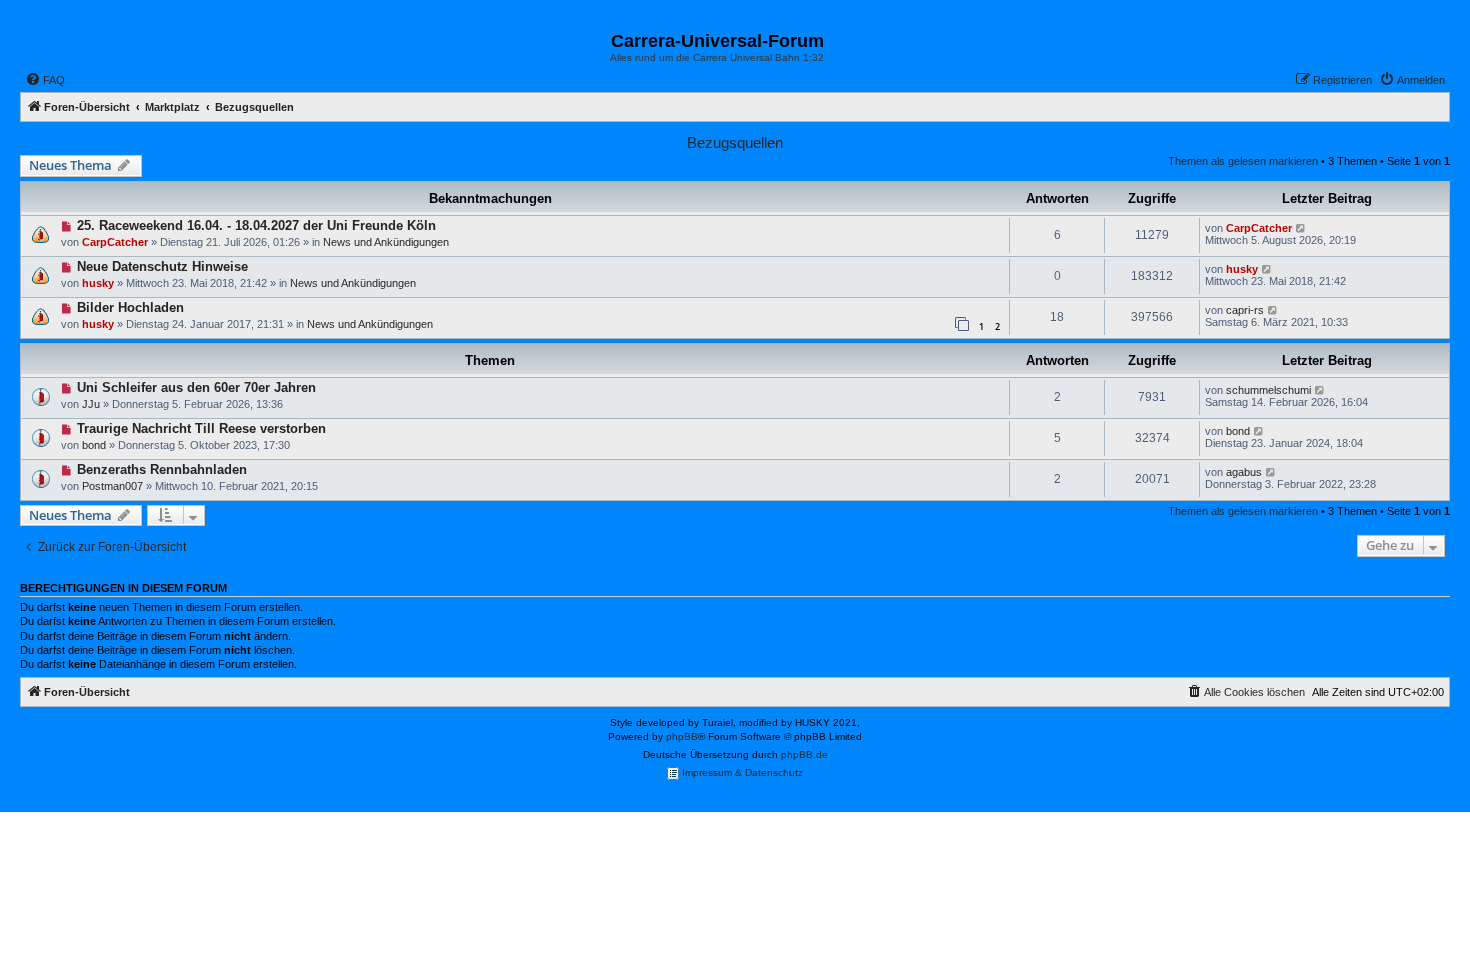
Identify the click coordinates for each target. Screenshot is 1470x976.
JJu (91, 404)
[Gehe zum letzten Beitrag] (1301, 228)
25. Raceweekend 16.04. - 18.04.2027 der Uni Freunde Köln (256, 225)
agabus (1244, 472)
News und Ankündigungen (386, 242)
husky (98, 283)
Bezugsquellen (735, 142)
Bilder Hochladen (130, 307)
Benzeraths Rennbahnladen (162, 469)
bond (94, 445)
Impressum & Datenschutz (741, 772)
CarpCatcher (115, 242)
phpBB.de (804, 754)
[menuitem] (45, 80)
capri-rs (1245, 310)
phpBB (682, 736)
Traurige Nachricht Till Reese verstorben (201, 428)
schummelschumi (1268, 390)
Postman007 (112, 486)
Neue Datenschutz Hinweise (162, 266)
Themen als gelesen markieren (1243, 161)
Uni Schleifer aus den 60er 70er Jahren (196, 387)
